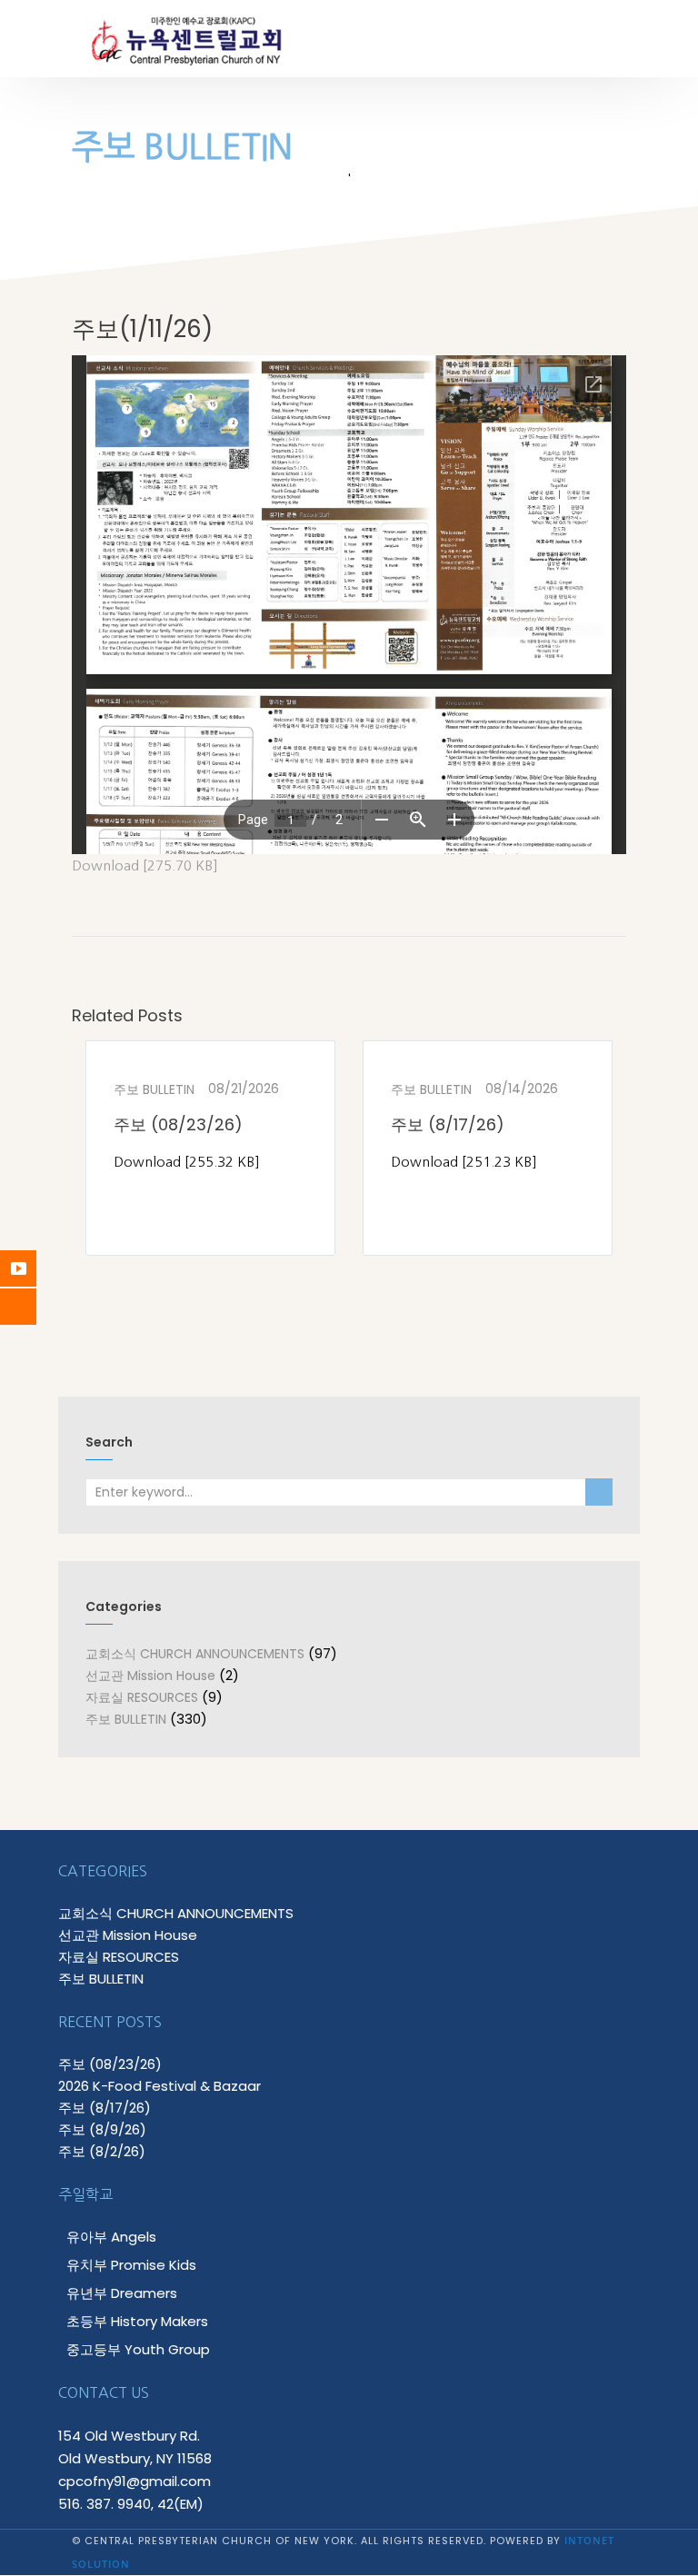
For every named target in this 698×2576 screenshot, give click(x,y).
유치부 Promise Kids (131, 2265)
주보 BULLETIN (154, 1089)
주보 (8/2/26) (102, 2151)
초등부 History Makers (137, 2321)
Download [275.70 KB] (145, 865)
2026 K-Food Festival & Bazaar (160, 2086)
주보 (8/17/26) (448, 1124)
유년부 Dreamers (122, 2293)
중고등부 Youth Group (138, 2349)
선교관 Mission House (150, 1676)
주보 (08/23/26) (178, 1124)
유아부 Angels (111, 2237)
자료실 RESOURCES (142, 1697)
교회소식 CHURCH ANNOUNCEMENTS (195, 1654)
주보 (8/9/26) (102, 2129)
